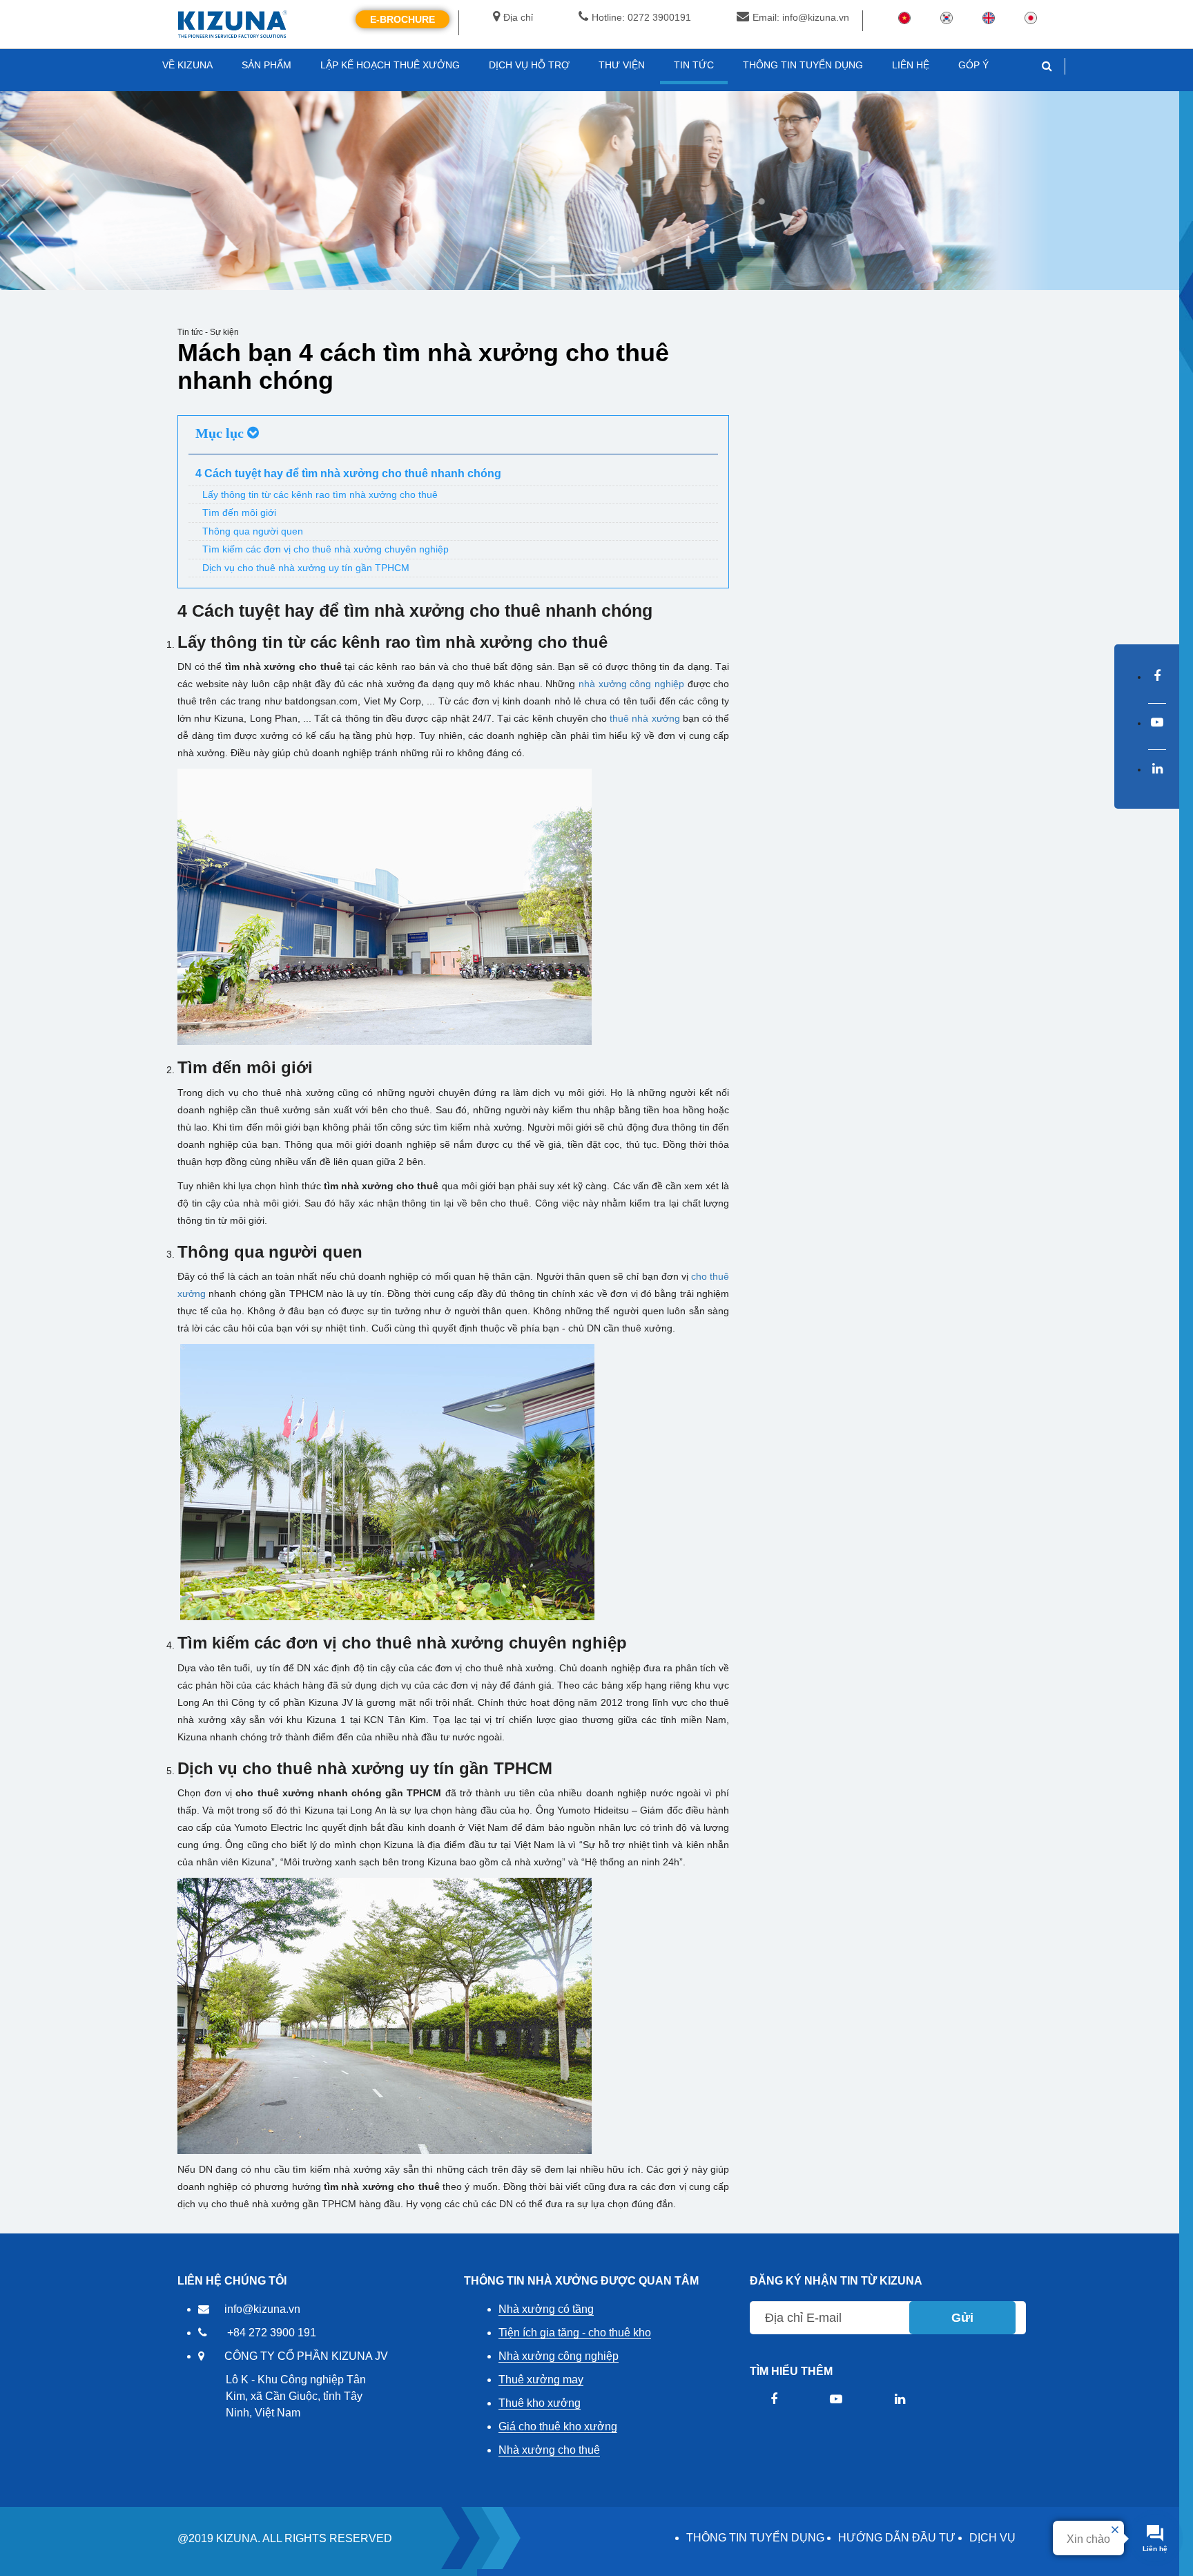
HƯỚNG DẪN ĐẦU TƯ (897, 2538)
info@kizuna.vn (262, 2309)
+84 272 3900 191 (272, 2333)
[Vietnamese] (904, 17)
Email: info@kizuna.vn (801, 17)
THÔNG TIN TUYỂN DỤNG (755, 2538)
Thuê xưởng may (541, 2380)
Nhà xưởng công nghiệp (559, 2356)
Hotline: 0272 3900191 (641, 17)
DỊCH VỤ (992, 2538)
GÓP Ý (973, 65)
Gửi (962, 2318)
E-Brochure (402, 19)
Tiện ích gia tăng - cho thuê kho (575, 2333)
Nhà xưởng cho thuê (549, 2450)
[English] (989, 17)
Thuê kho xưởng (540, 2403)
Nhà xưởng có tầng (546, 2309)
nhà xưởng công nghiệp (631, 684)
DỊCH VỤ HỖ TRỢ (529, 65)
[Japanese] (1031, 17)
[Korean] (947, 17)
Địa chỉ (518, 17)
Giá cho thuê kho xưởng (558, 2426)
